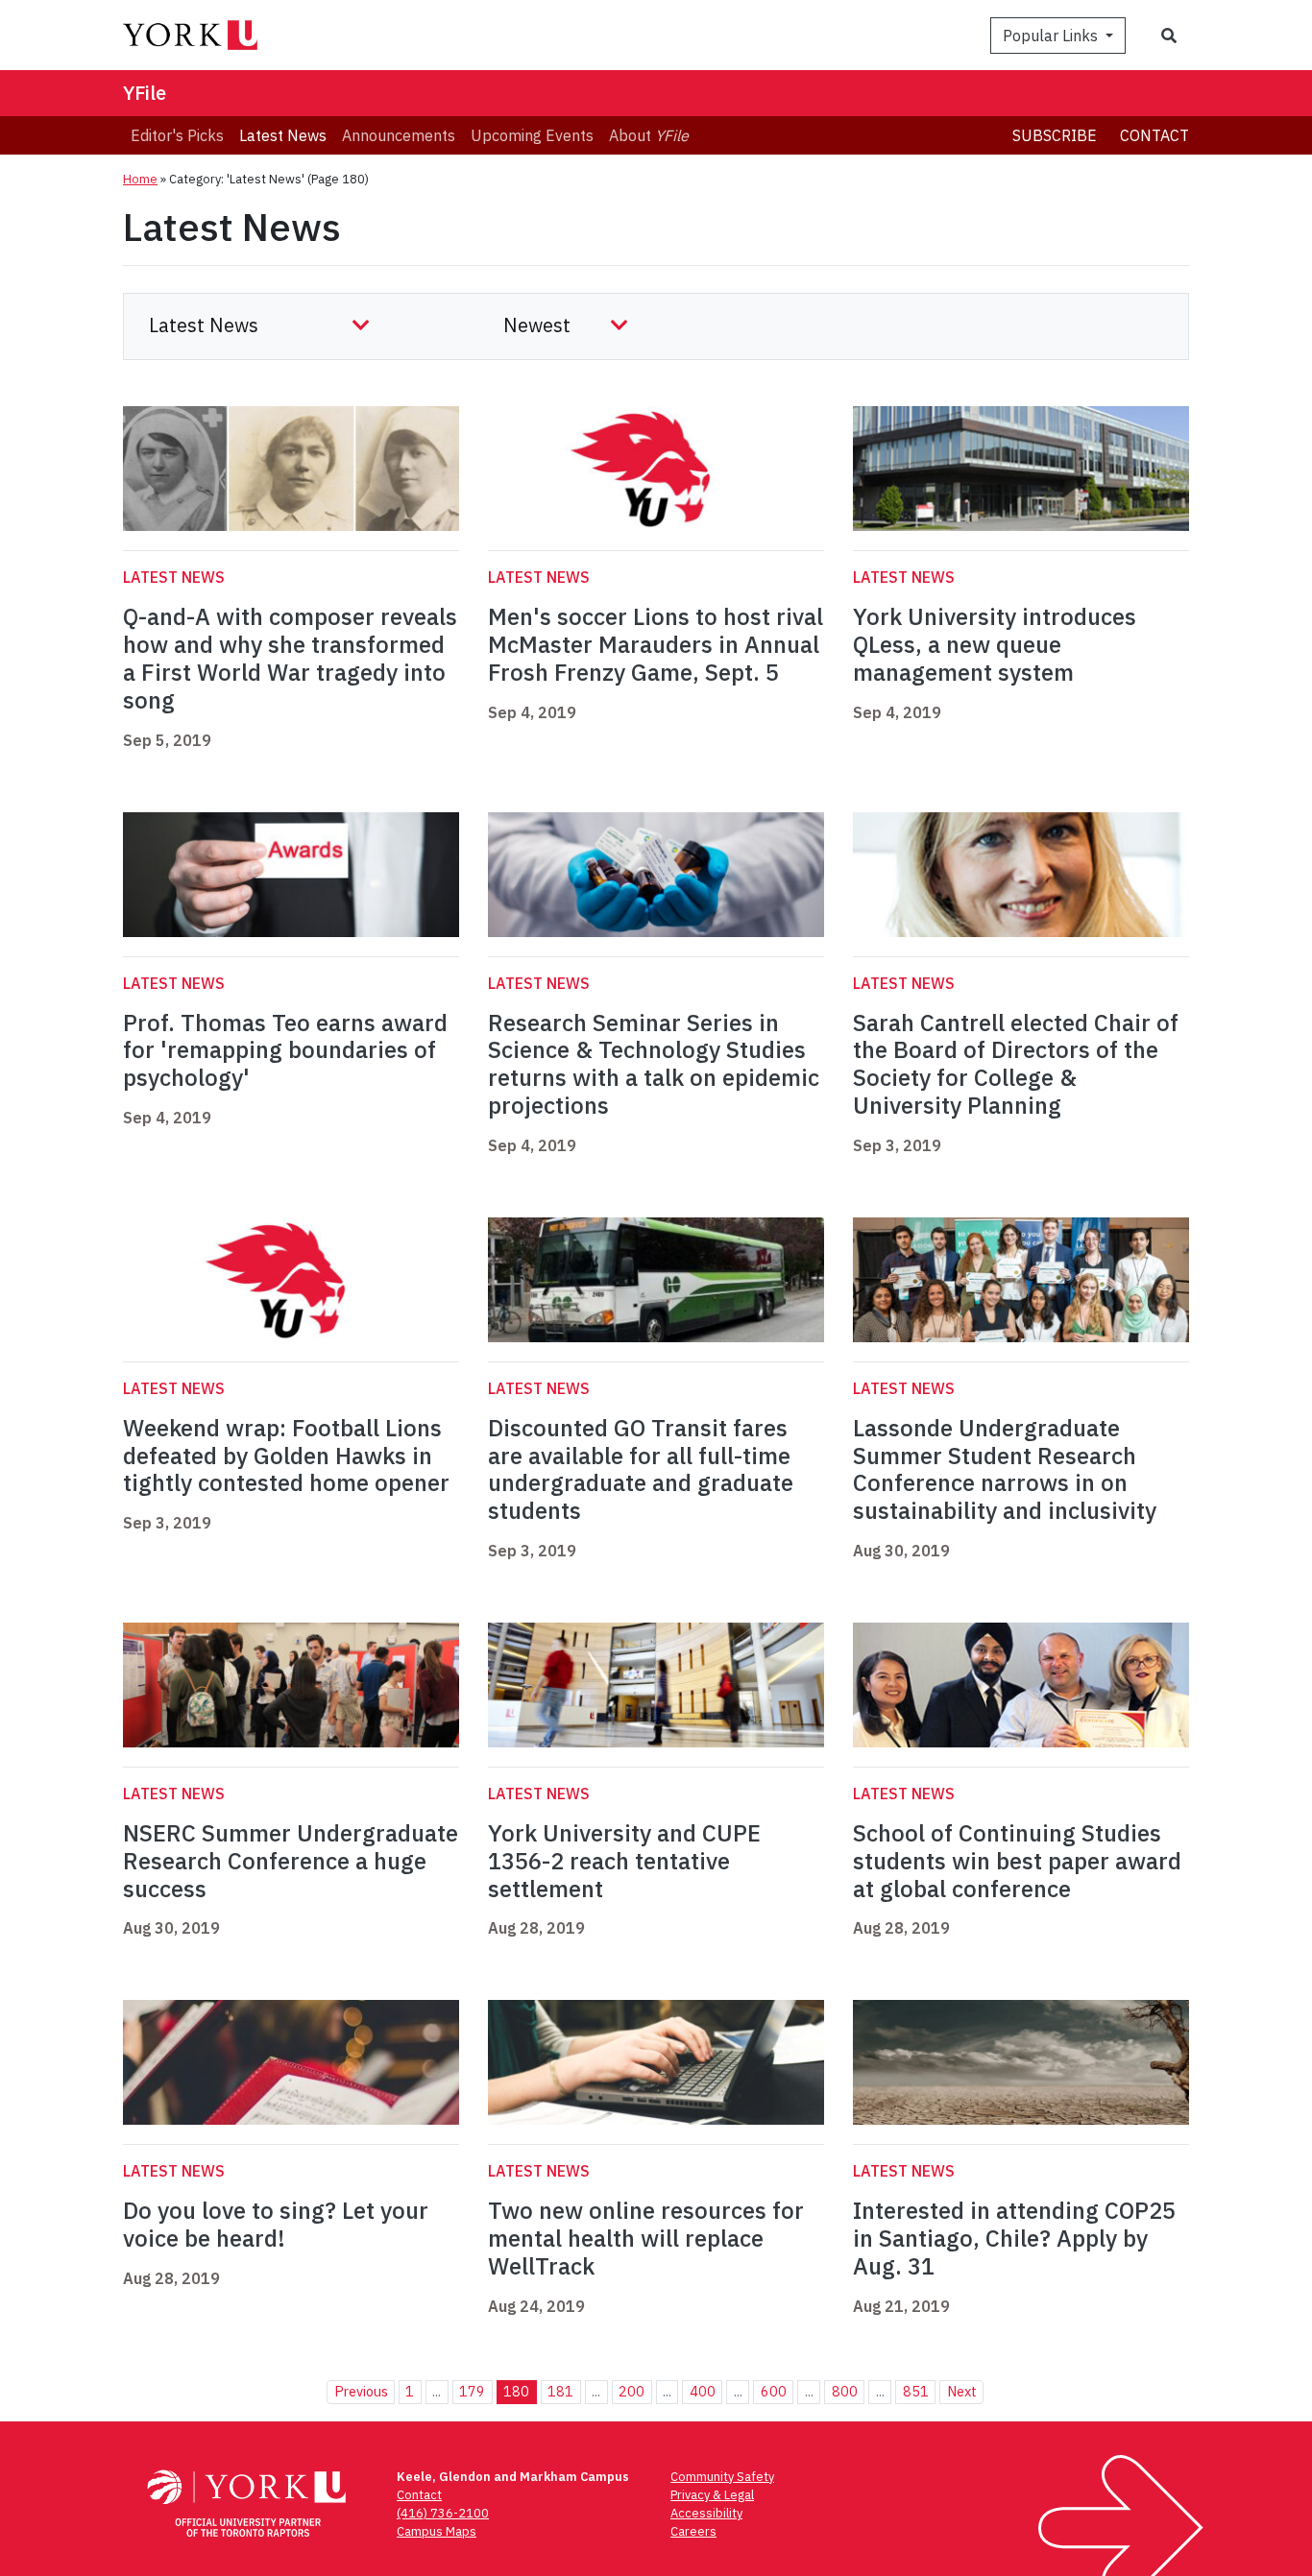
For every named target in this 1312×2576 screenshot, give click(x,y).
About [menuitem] (649, 135)
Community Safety (722, 2477)
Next (962, 2391)
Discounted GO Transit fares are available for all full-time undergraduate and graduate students (641, 1469)
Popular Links (1052, 36)
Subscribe (1055, 135)
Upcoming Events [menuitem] (532, 135)
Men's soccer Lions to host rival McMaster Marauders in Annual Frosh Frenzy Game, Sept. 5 (656, 644)
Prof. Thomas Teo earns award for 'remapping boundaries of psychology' (285, 1050)
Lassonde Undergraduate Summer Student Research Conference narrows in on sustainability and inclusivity (1005, 1469)
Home (140, 179)
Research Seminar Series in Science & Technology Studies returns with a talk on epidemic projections (654, 1064)
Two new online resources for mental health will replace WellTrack (646, 2238)
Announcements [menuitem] (399, 135)
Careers (693, 2531)
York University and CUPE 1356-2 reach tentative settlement (624, 1861)
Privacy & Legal (712, 2495)
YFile (145, 93)
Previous (361, 2391)
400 (703, 2391)
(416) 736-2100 (443, 2513)
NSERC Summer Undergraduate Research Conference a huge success (291, 1861)
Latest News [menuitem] (283, 135)
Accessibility (706, 2513)
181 (560, 2391)
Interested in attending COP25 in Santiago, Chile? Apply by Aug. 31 (1014, 2238)
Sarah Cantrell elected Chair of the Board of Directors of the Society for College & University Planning (1016, 1064)
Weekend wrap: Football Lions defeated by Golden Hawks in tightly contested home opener (286, 1456)
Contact (1154, 135)
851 (916, 2391)
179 (472, 2391)
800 (845, 2391)
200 (632, 2391)
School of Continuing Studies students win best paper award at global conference (1017, 1861)
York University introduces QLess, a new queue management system (995, 644)
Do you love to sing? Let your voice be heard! (276, 2224)
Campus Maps (437, 2531)
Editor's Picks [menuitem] (177, 135)
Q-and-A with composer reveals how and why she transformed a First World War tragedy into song (290, 658)
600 (774, 2391)
